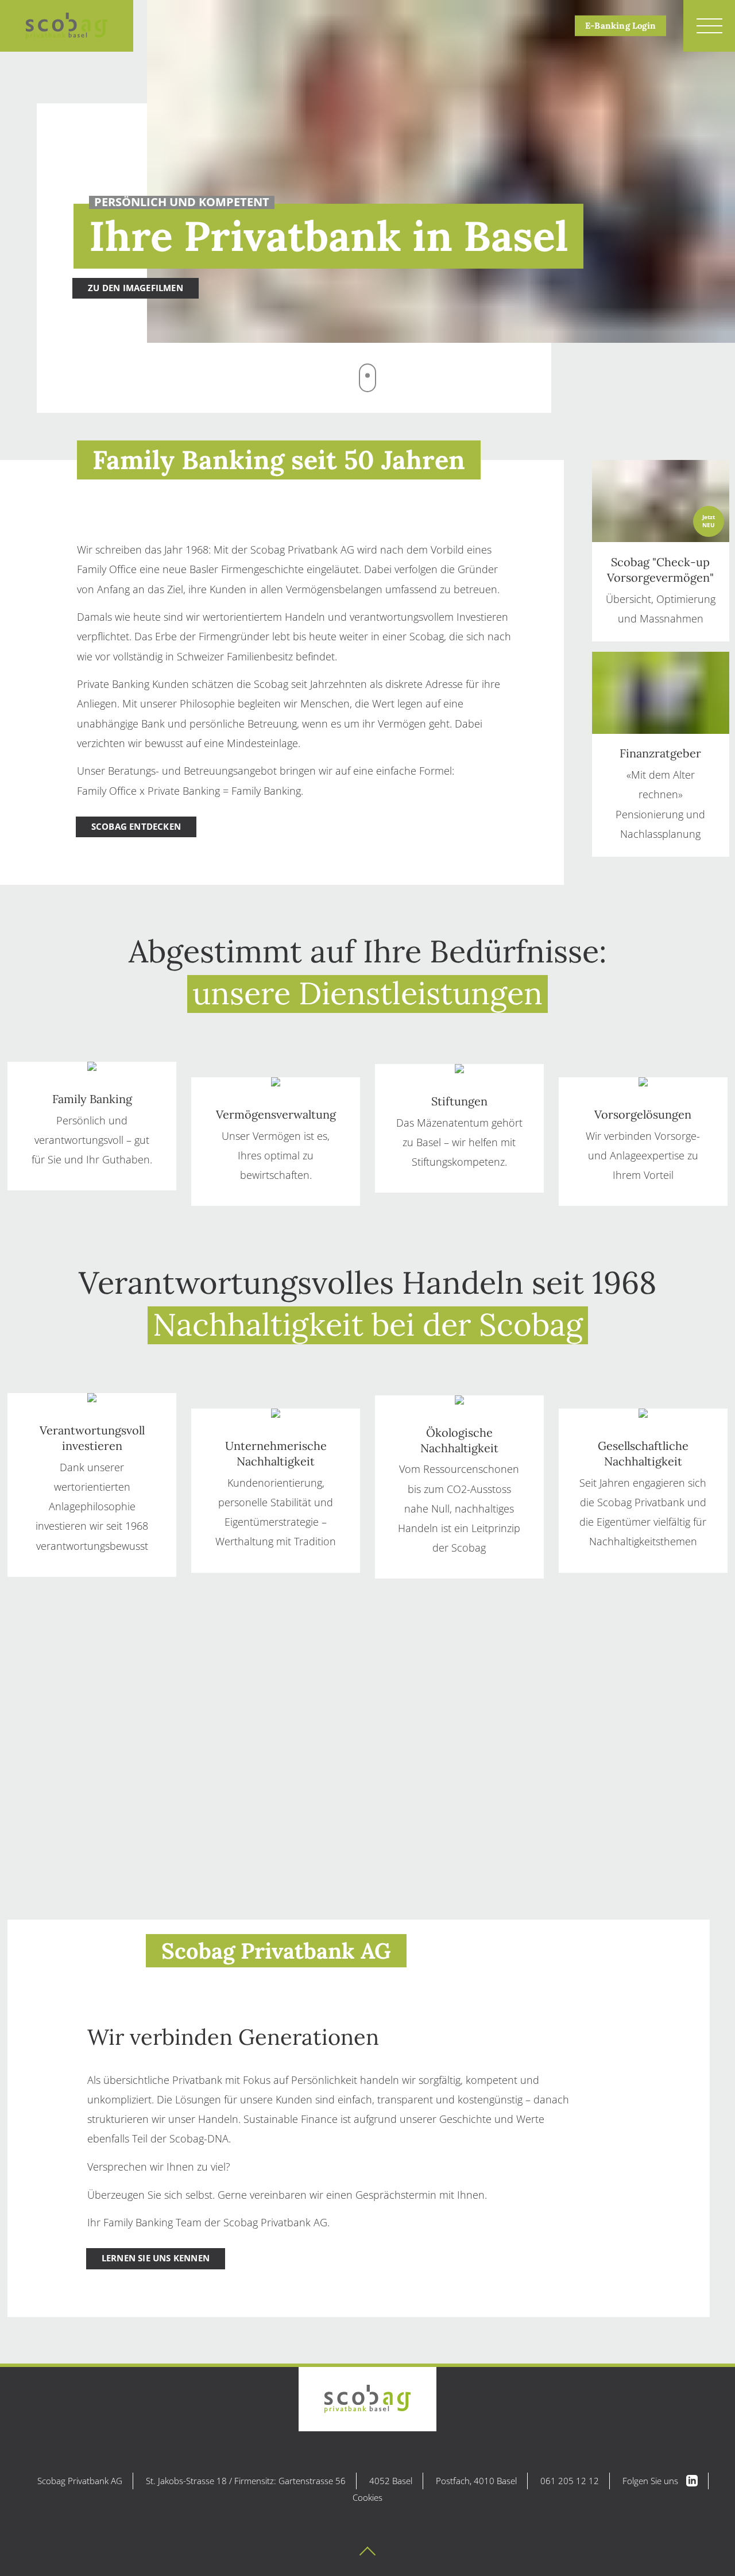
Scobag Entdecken (136, 827)
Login (620, 26)
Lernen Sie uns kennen (156, 2258)
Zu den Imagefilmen (136, 288)
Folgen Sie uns (651, 2481)
